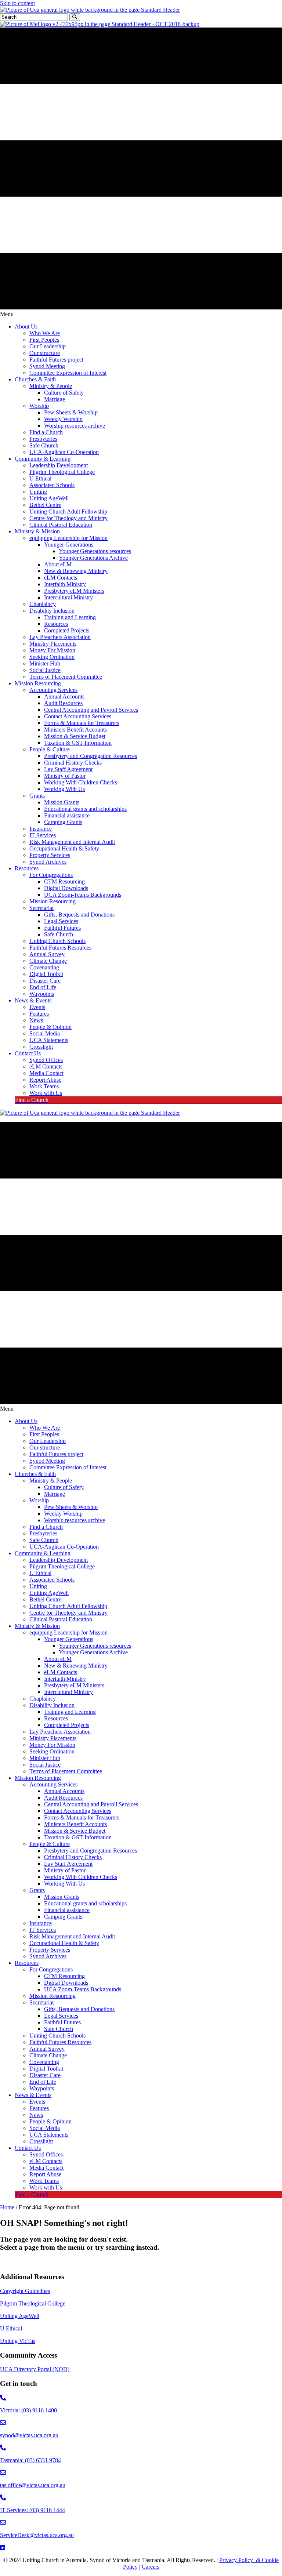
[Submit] (75, 17)
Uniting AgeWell (20, 2316)
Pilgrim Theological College (33, 2303)
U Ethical (11, 2328)
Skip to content (17, 3)
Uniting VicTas (18, 2341)
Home (7, 2207)
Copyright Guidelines (25, 2291)
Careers (151, 2567)
